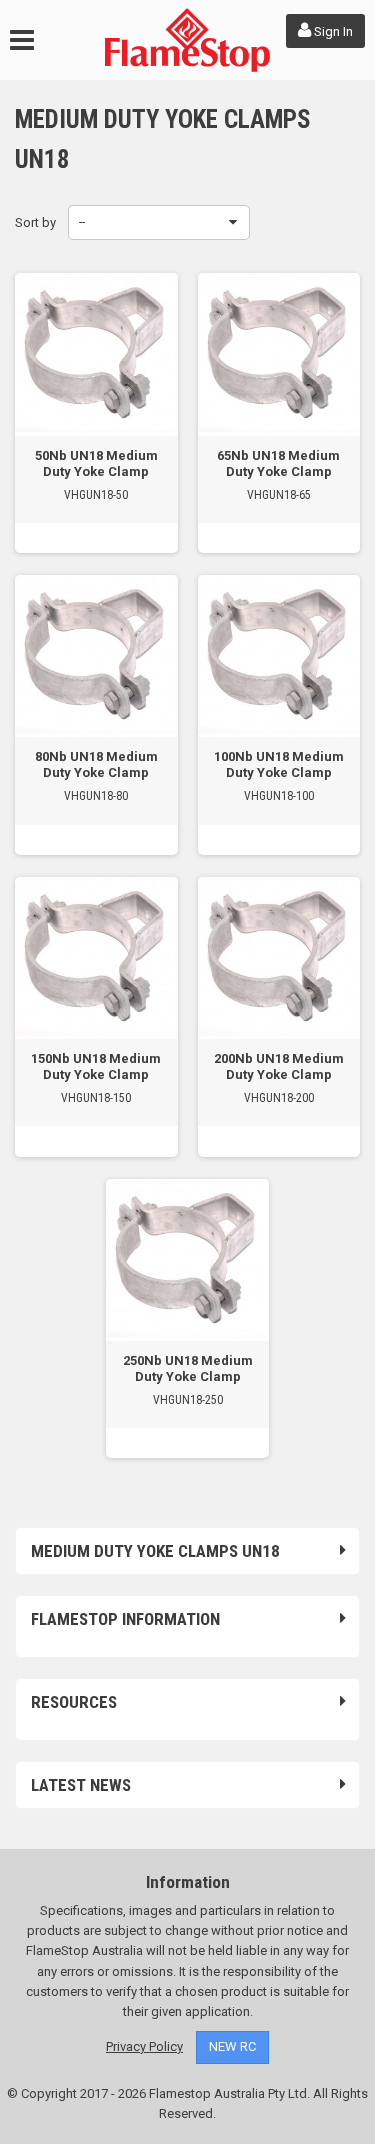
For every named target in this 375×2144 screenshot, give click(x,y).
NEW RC (232, 2046)
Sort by (35, 222)
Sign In (332, 31)
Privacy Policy (144, 2046)
